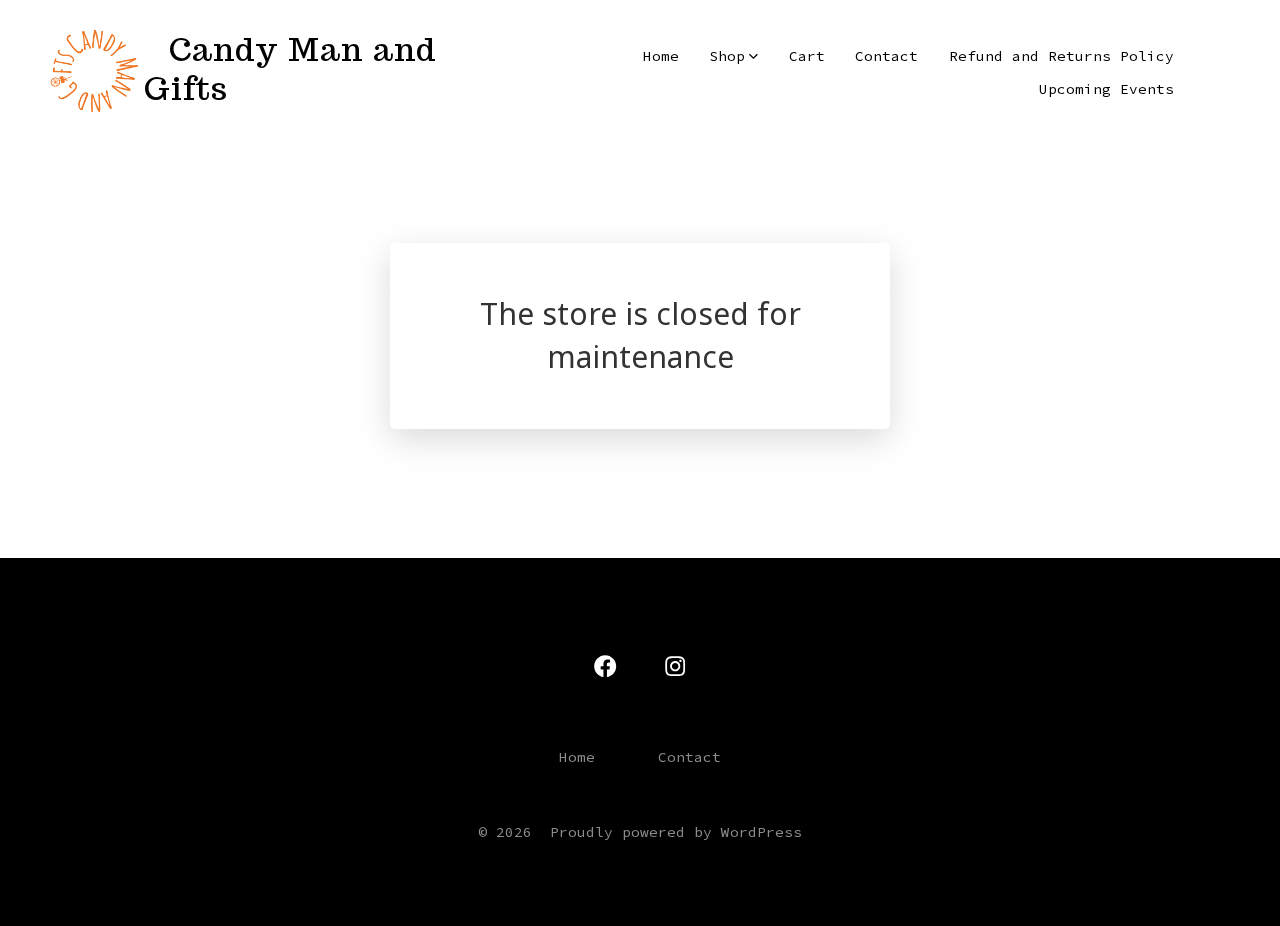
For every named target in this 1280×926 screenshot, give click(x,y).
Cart (807, 56)
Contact (886, 56)
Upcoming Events (1106, 89)
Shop (727, 56)
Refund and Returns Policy (1061, 56)
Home (661, 56)
